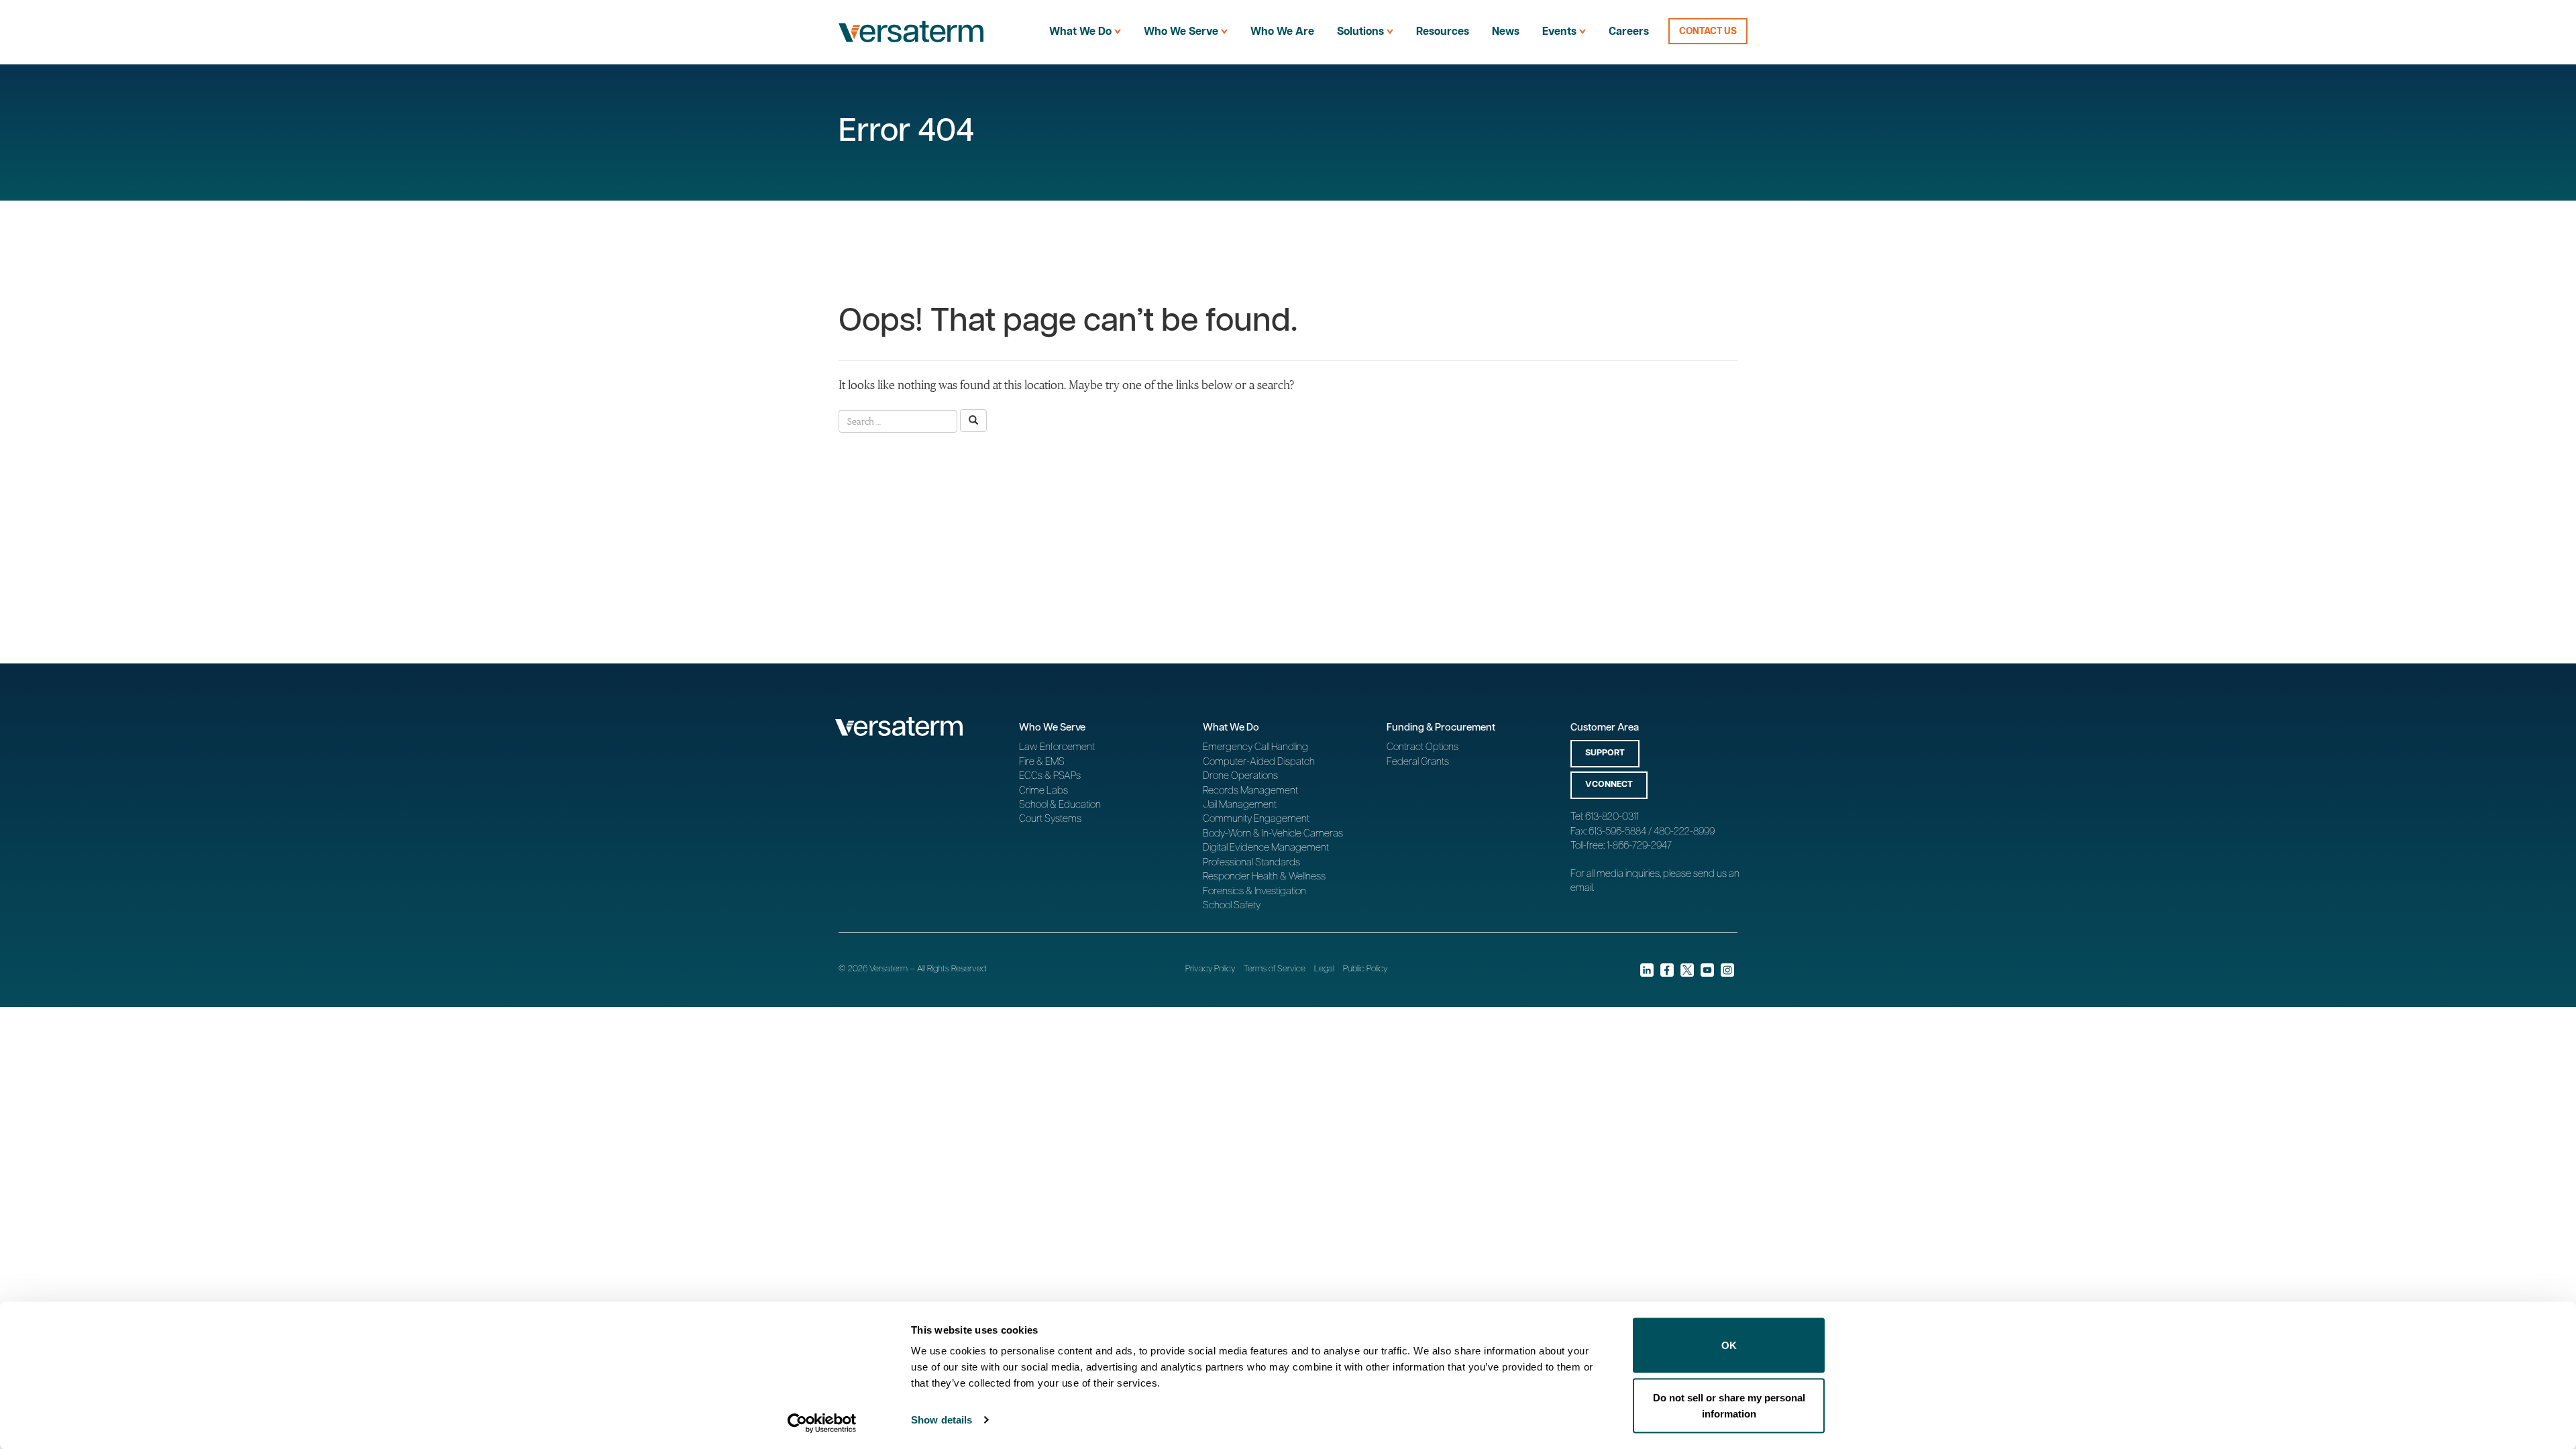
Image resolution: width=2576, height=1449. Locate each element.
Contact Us (1708, 32)
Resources (1443, 32)
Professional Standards (1251, 862)
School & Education (1060, 805)
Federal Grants (1418, 762)
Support (1605, 753)
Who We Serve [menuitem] (1181, 32)
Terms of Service (1275, 969)
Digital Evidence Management (1266, 848)
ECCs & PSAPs (1050, 776)
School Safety (1232, 905)
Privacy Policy (1210, 969)
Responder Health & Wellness (1264, 876)
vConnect (1609, 785)
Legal (1324, 969)
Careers (1629, 32)
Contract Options (1423, 747)
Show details (942, 1420)
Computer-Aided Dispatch (1259, 762)
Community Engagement (1256, 819)
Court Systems (1050, 819)
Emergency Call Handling (1255, 747)
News (1506, 32)
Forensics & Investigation (1254, 891)
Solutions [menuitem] (1360, 32)
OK (1729, 1345)
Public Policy (1365, 969)
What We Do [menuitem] (1080, 32)
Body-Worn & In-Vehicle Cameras (1273, 834)
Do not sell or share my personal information (1729, 1405)
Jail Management (1240, 805)
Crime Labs (1043, 791)
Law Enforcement (1057, 747)
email (1581, 888)
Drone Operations (1240, 776)
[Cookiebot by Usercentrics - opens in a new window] (822, 1423)
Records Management (1250, 791)
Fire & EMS (1042, 762)
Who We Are (1282, 32)
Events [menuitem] (1559, 32)
